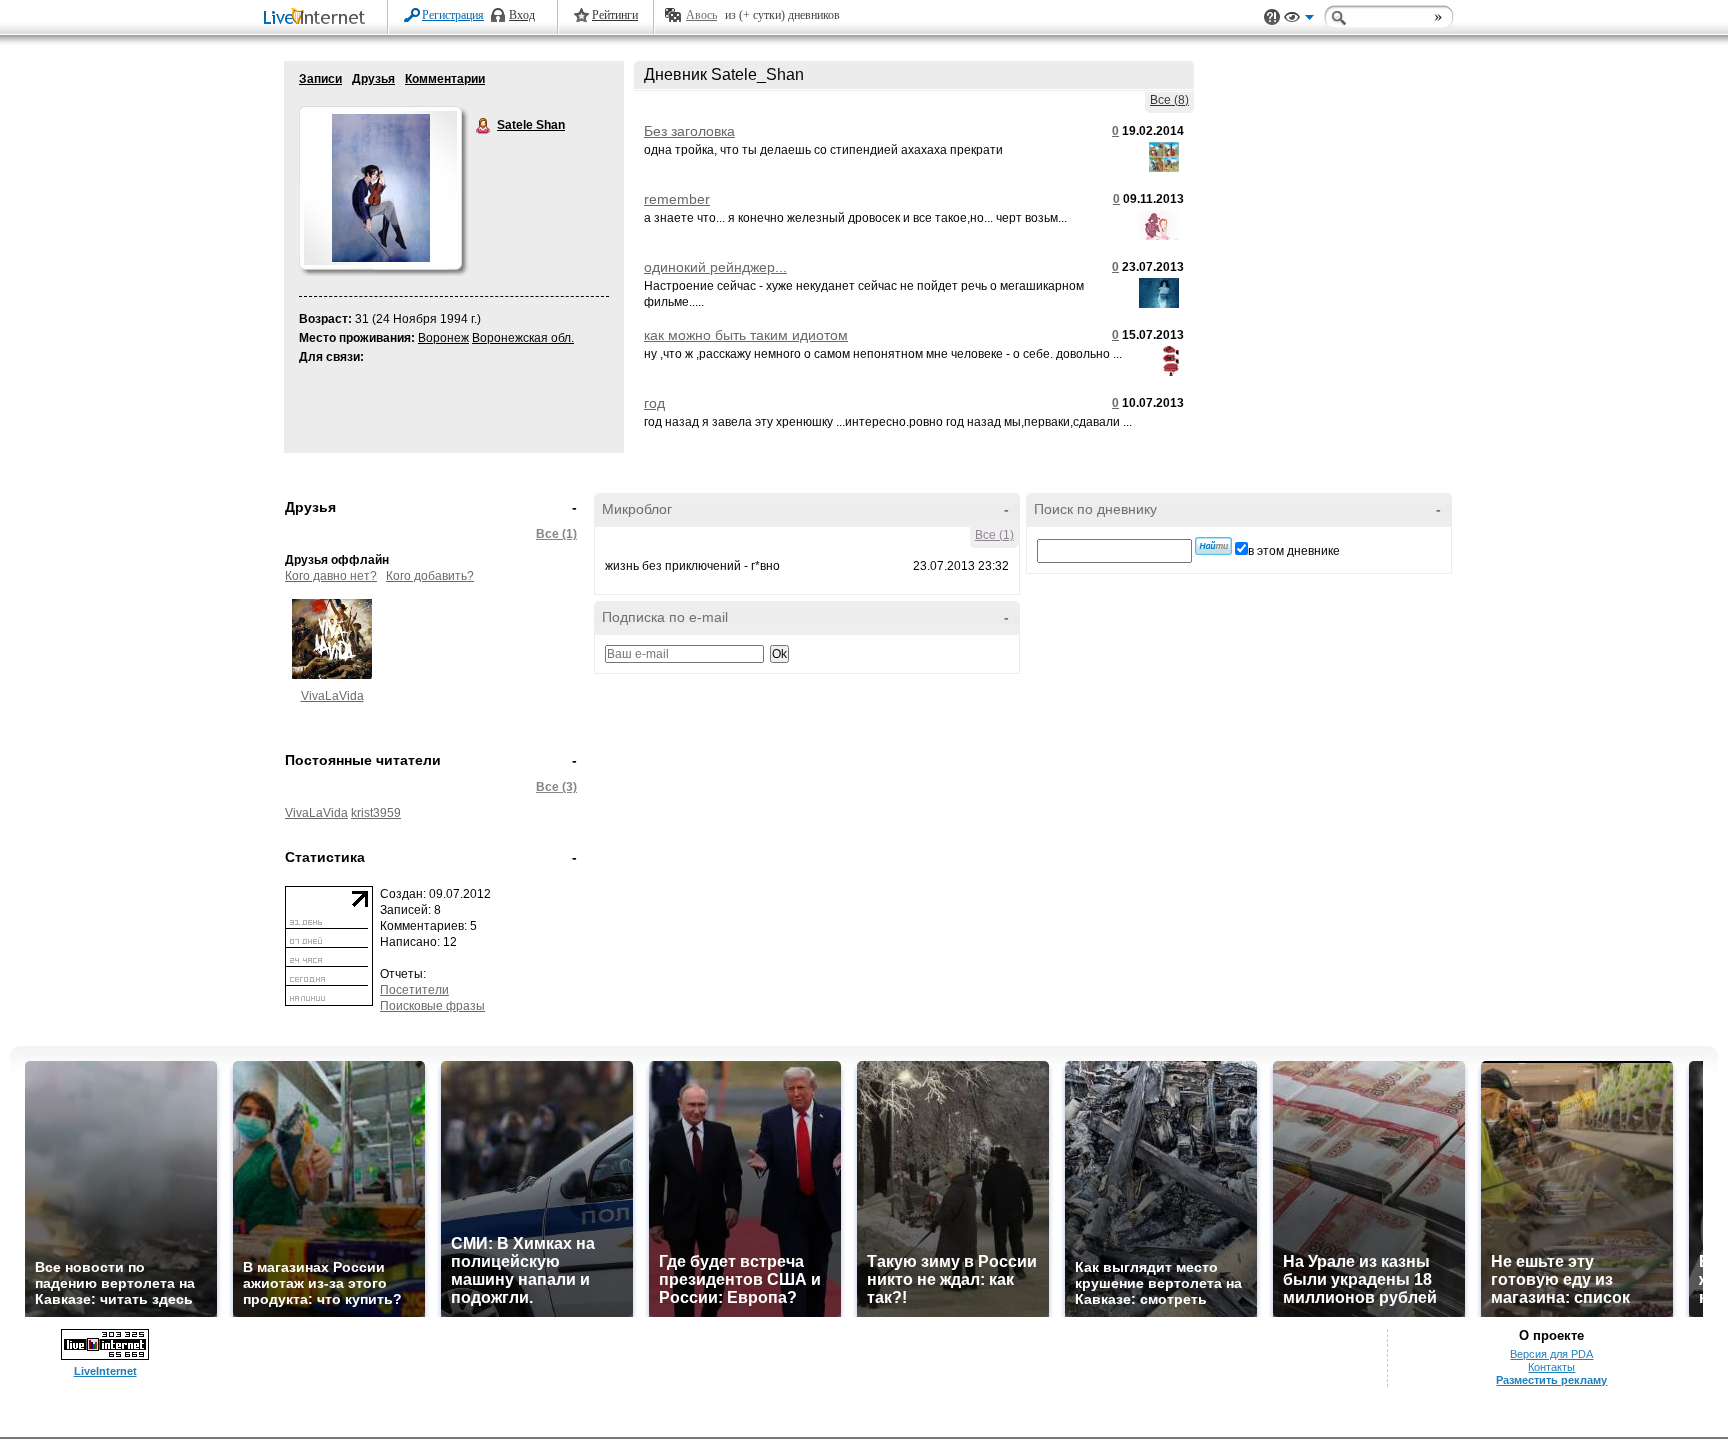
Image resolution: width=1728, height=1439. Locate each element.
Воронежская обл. (523, 338)
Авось (701, 15)
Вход (522, 15)
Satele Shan (484, 126)
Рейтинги (615, 15)
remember (677, 199)
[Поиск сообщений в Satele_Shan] (1213, 546)
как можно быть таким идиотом (746, 335)
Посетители (414, 990)
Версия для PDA (1551, 1354)
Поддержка (1272, 17)
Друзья (373, 79)
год (654, 403)
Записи (320, 79)
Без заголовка (689, 131)
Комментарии (445, 79)
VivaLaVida (332, 696)
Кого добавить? (430, 576)
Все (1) (556, 534)
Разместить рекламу (1551, 1380)
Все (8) (1169, 100)
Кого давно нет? (331, 576)
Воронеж (443, 338)
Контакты (1551, 1367)
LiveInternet (318, 18)
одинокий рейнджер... (715, 267)
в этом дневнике (1294, 551)
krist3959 (376, 813)
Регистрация (453, 15)
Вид (1299, 20)
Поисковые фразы (432, 1006)
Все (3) (556, 787)
